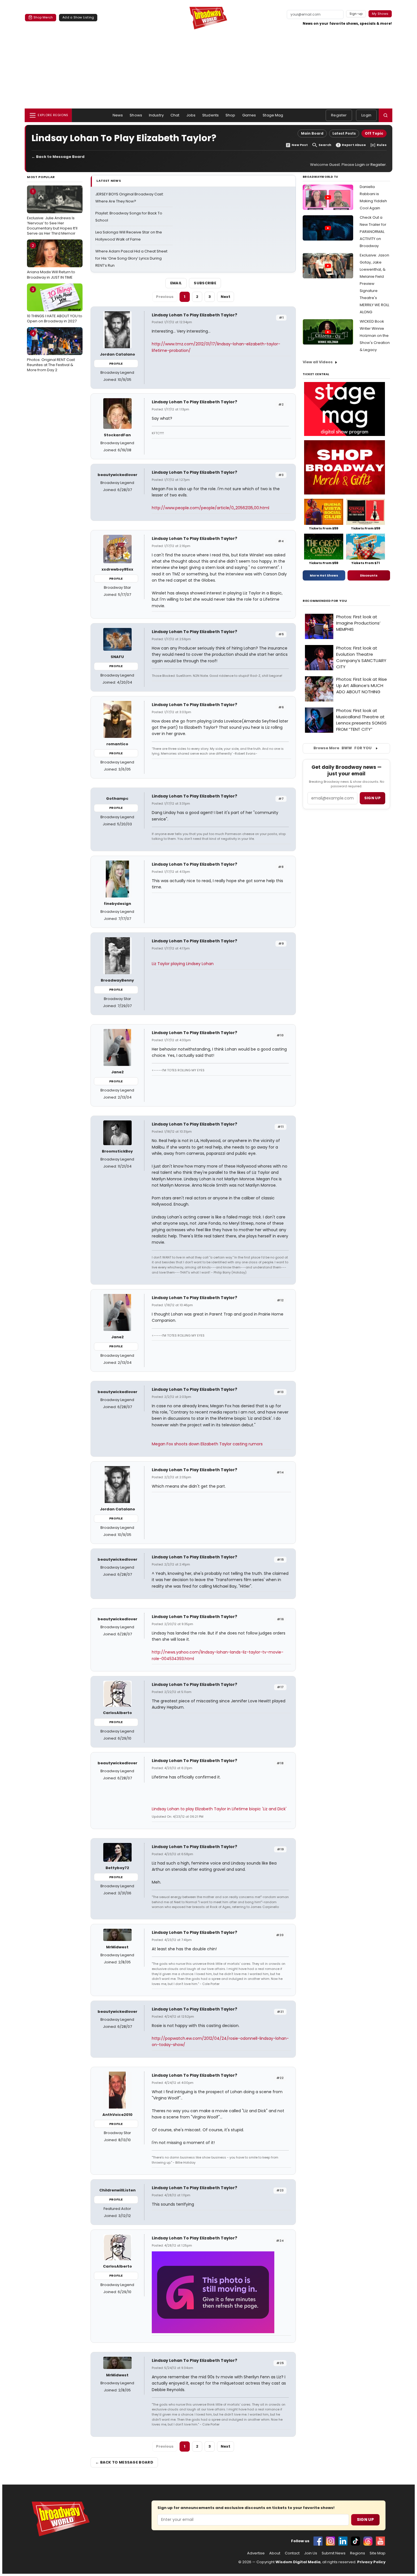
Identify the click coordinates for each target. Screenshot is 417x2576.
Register (339, 115)
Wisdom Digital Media (298, 2562)
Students (210, 115)
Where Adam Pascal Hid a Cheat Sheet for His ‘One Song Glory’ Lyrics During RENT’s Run (131, 258)
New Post (300, 145)
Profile (116, 364)
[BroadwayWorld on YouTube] (380, 2541)
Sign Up (365, 2519)
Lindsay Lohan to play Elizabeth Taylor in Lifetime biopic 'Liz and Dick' (219, 1809)
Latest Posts (344, 133)
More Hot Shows (324, 575)
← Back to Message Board (58, 157)
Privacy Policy (371, 2562)
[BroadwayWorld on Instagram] (330, 2541)
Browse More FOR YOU (343, 748)
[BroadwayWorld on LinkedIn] (343, 2541)
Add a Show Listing (78, 17)
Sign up (372, 798)
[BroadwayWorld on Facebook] (318, 2541)
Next (226, 297)
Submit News (334, 2553)
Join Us (311, 2553)
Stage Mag (273, 115)
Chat (175, 115)
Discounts (369, 575)
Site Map (378, 2553)
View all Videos (318, 362)
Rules (382, 145)
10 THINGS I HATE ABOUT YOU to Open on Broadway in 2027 (55, 305)
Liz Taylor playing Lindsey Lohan (183, 964)
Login (366, 115)
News (118, 115)
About (275, 2553)
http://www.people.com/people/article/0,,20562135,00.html (210, 508)
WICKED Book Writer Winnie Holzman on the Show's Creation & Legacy (375, 336)
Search (325, 145)
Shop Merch (43, 17)
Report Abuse (354, 145)
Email (176, 283)
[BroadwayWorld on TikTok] (355, 2541)
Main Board (312, 133)
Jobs (191, 115)
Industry (156, 115)
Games (249, 115)
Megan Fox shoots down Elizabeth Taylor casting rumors (207, 1444)
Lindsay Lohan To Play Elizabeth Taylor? (194, 315)
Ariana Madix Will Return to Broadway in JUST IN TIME (51, 261)
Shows (136, 115)
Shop (230, 115)
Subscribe (205, 283)
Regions (358, 2553)
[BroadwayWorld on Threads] (368, 2541)
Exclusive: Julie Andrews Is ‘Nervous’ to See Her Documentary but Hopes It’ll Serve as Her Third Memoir (52, 212)
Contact (292, 2553)
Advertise (256, 2553)
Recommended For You (325, 601)
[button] (386, 115)
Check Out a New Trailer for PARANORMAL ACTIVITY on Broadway (373, 232)
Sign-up (356, 14)
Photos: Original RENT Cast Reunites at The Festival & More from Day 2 (51, 352)
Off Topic (374, 133)
